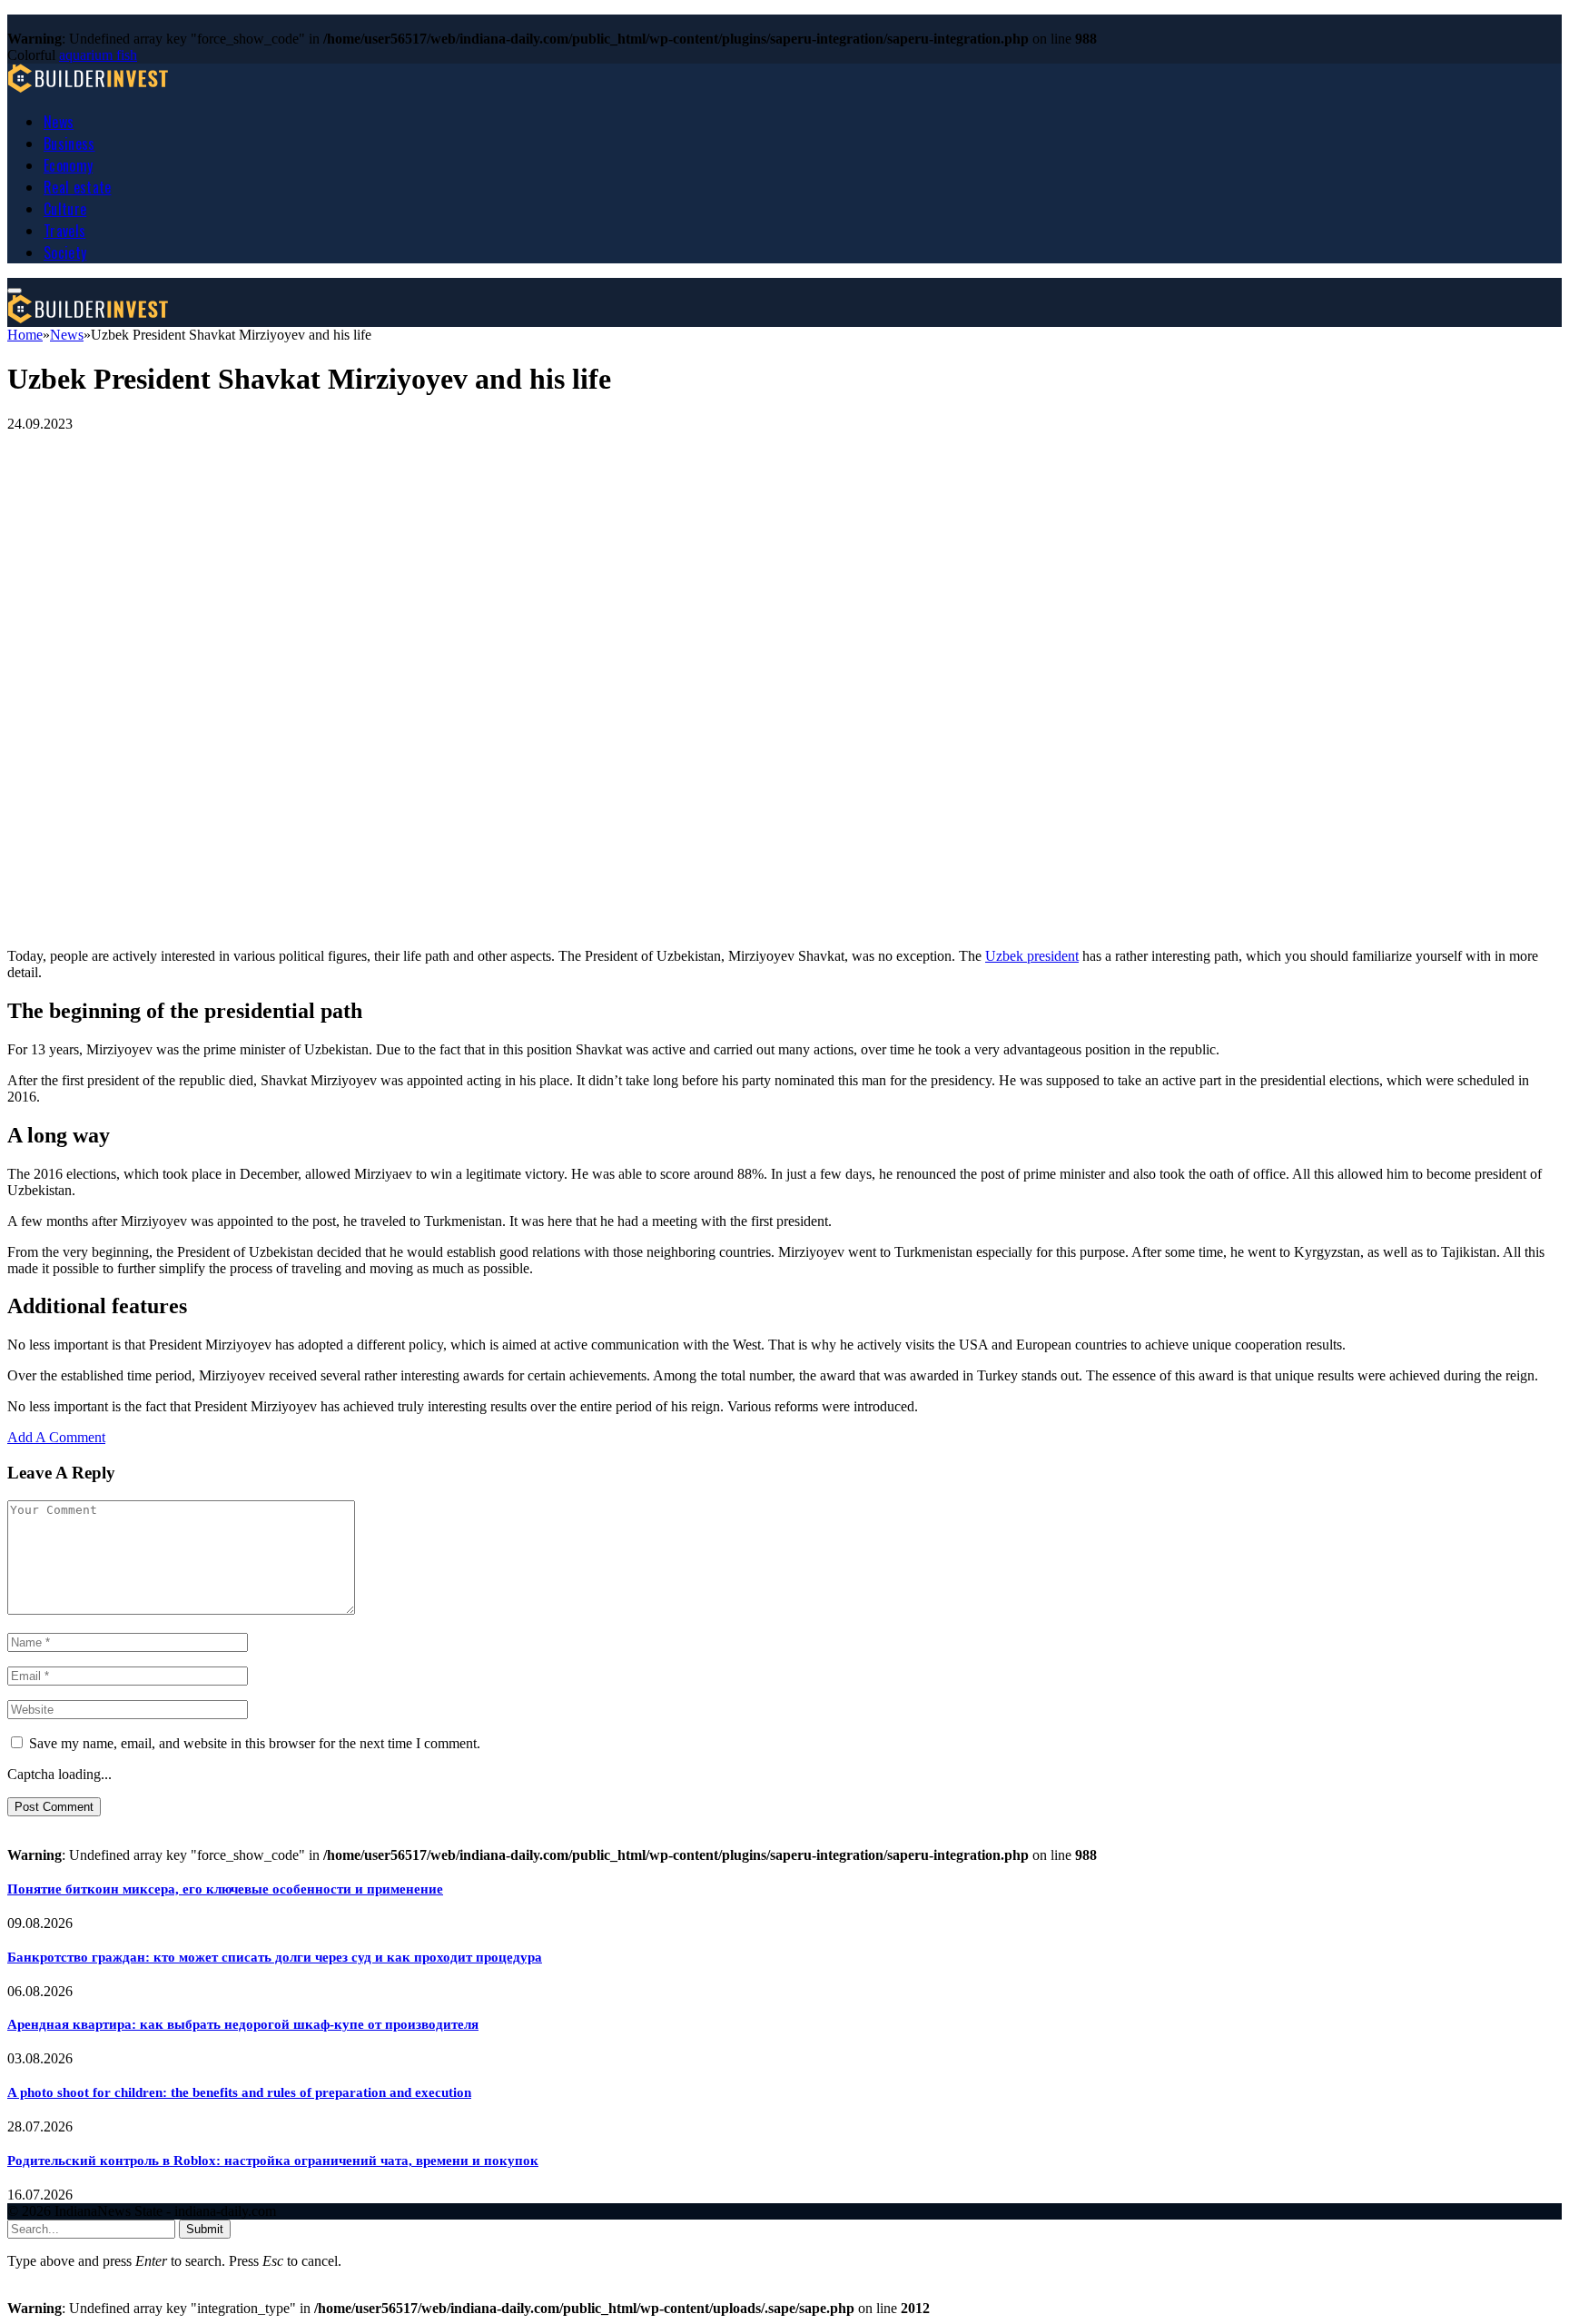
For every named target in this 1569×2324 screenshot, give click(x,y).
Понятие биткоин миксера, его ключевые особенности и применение (225, 1889)
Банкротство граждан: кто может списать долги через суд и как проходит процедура (275, 1957)
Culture (65, 209)
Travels (64, 231)
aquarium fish (98, 55)
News (59, 122)
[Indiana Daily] (89, 88)
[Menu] (15, 291)
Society (65, 252)
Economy (68, 165)
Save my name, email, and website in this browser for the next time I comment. (255, 1743)
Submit (205, 2229)
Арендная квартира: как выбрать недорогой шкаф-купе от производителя (243, 2024)
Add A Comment (56, 1437)
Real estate (78, 187)
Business (69, 143)
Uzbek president (1032, 956)
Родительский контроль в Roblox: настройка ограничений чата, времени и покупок (273, 2161)
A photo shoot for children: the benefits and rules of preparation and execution (239, 2092)
